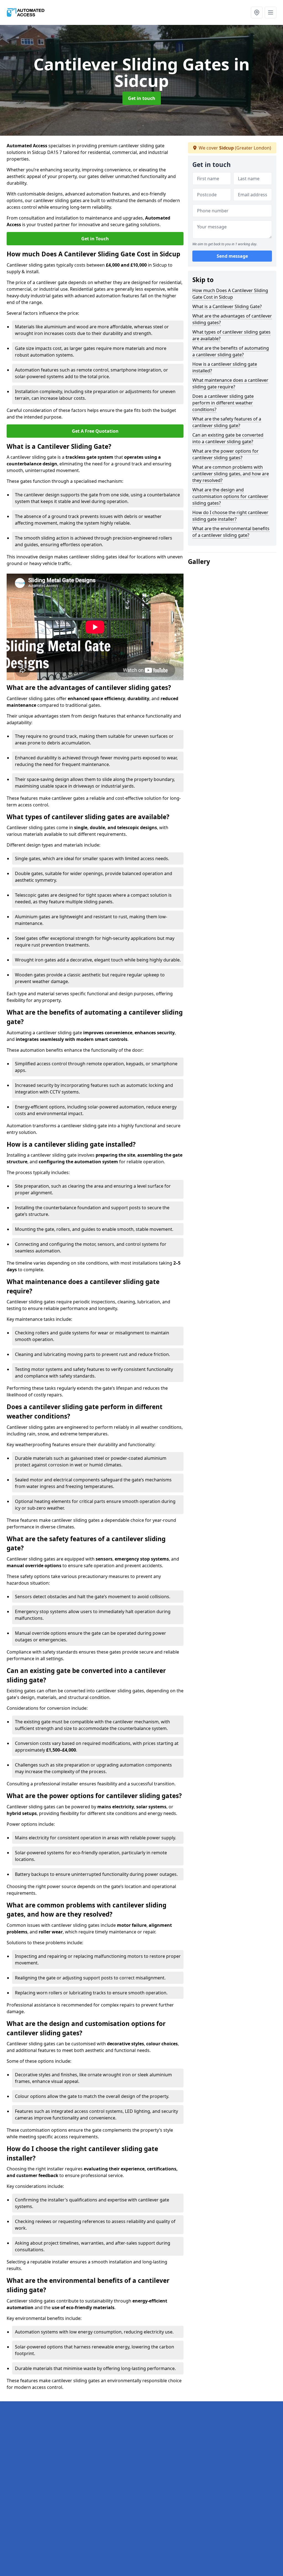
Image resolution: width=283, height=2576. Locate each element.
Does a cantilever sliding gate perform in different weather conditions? (223, 403)
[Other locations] (257, 12)
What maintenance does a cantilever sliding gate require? (230, 383)
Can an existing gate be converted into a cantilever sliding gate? (228, 438)
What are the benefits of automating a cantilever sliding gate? (231, 351)
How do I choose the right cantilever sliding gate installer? (230, 516)
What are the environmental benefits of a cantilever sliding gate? (231, 532)
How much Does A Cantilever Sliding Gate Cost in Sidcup (230, 294)
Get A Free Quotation (95, 431)
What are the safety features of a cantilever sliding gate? (227, 422)
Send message (232, 256)
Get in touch (142, 98)
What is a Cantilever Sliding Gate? (227, 306)
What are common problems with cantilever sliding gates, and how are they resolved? (231, 474)
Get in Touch (95, 239)
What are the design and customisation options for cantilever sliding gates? (230, 496)
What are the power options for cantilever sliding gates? (226, 454)
